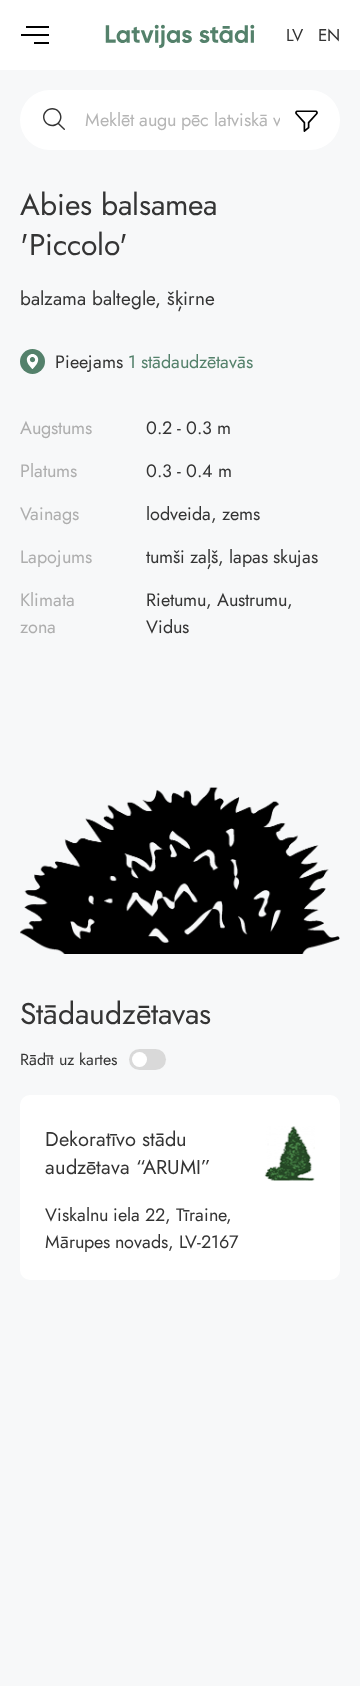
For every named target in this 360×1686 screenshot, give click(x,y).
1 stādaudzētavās (190, 361)
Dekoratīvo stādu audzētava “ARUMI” (180, 1187)
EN (329, 35)
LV (294, 35)
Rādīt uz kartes (68, 1059)
